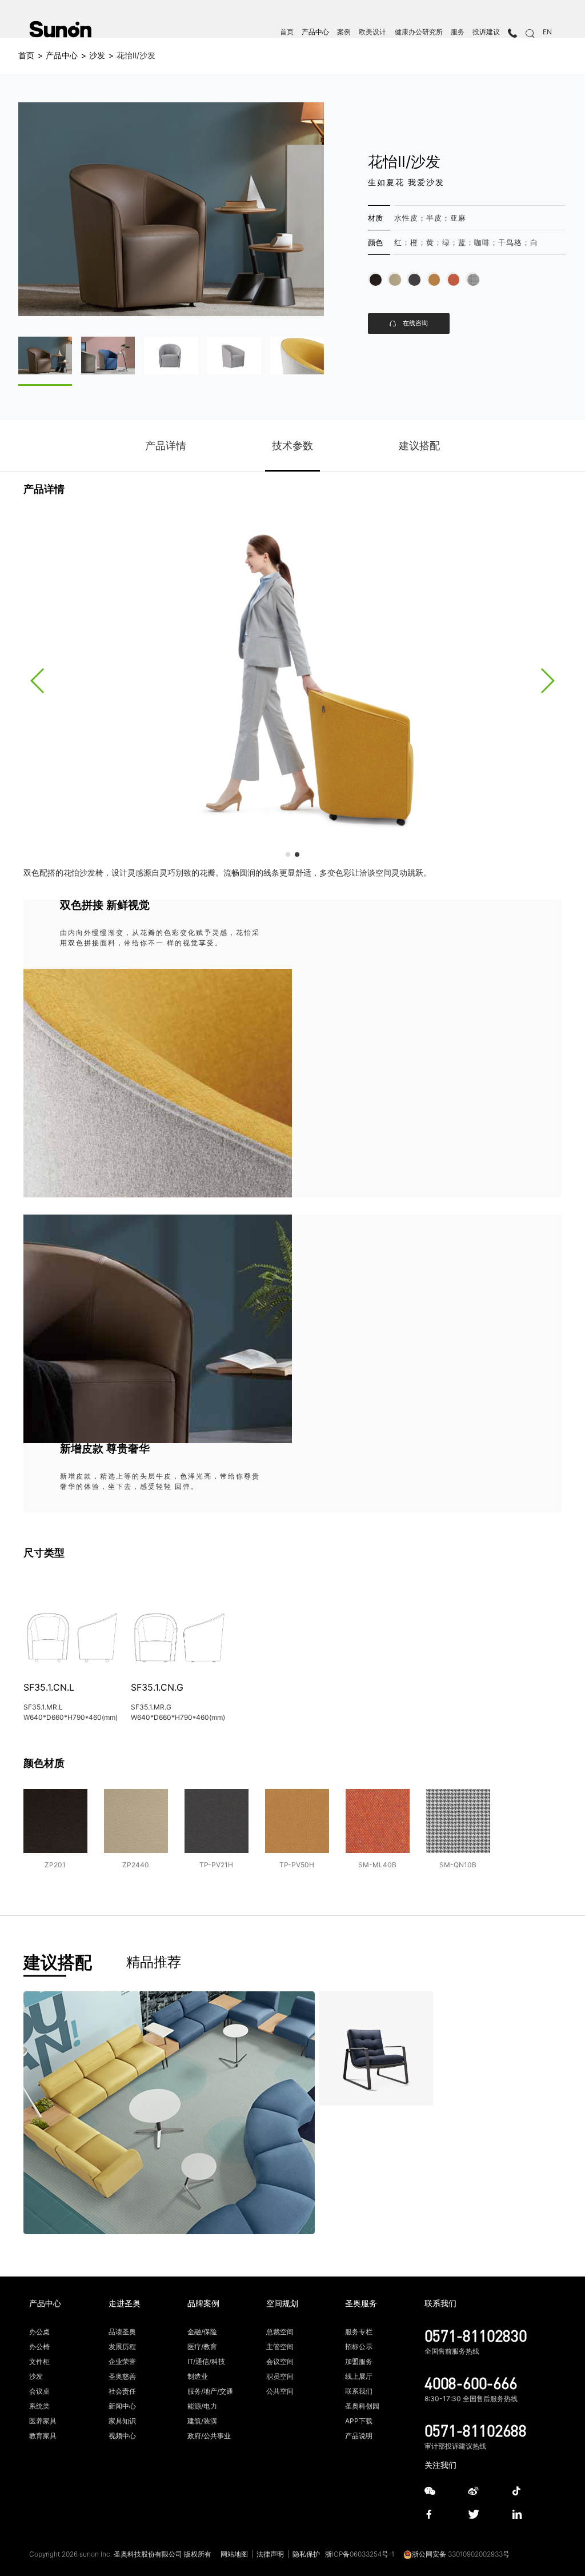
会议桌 (39, 2391)
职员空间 (280, 2376)
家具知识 (122, 2421)
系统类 (39, 2406)
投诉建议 (486, 32)
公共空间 (280, 2391)
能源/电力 (202, 2406)
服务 (458, 32)
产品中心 (315, 32)
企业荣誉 (122, 2361)
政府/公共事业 (209, 2436)
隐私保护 (306, 2554)
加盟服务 (359, 2361)
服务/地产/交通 (210, 2391)
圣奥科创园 (362, 2406)
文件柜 (39, 2361)
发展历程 (122, 2347)
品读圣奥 (122, 2332)
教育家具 (43, 2436)
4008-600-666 (471, 2383)
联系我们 (359, 2391)
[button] (38, 681)
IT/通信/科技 (206, 2361)
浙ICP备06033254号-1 (360, 2554)
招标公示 (359, 2347)
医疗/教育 (202, 2347)
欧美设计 (372, 32)
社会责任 (122, 2391)
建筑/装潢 (202, 2421)
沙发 (97, 55)
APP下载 (359, 2421)
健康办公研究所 (419, 32)
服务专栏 (359, 2332)
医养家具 (43, 2421)
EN (547, 32)
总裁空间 (280, 2332)
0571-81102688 (476, 2430)
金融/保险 (202, 2332)
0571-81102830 (476, 2335)
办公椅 (39, 2347)
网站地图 (234, 2554)
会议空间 (280, 2361)
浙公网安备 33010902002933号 (461, 2554)
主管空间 (280, 2347)
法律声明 (270, 2554)
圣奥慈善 (122, 2376)
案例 (344, 32)
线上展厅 (359, 2376)
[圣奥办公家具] (60, 29)
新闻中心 (122, 2406)
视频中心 (122, 2436)
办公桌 (39, 2332)
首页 (287, 32)
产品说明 (359, 2436)
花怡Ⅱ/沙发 (136, 55)
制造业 (198, 2376)
